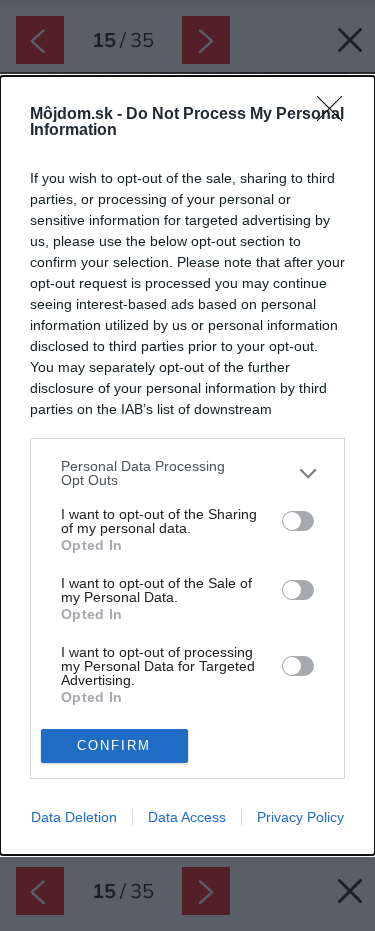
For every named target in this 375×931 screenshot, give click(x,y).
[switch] (298, 521)
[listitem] (187, 473)
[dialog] (187, 465)
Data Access (187, 817)
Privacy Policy (300, 817)
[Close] (336, 115)
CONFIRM (114, 745)
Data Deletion (74, 817)
